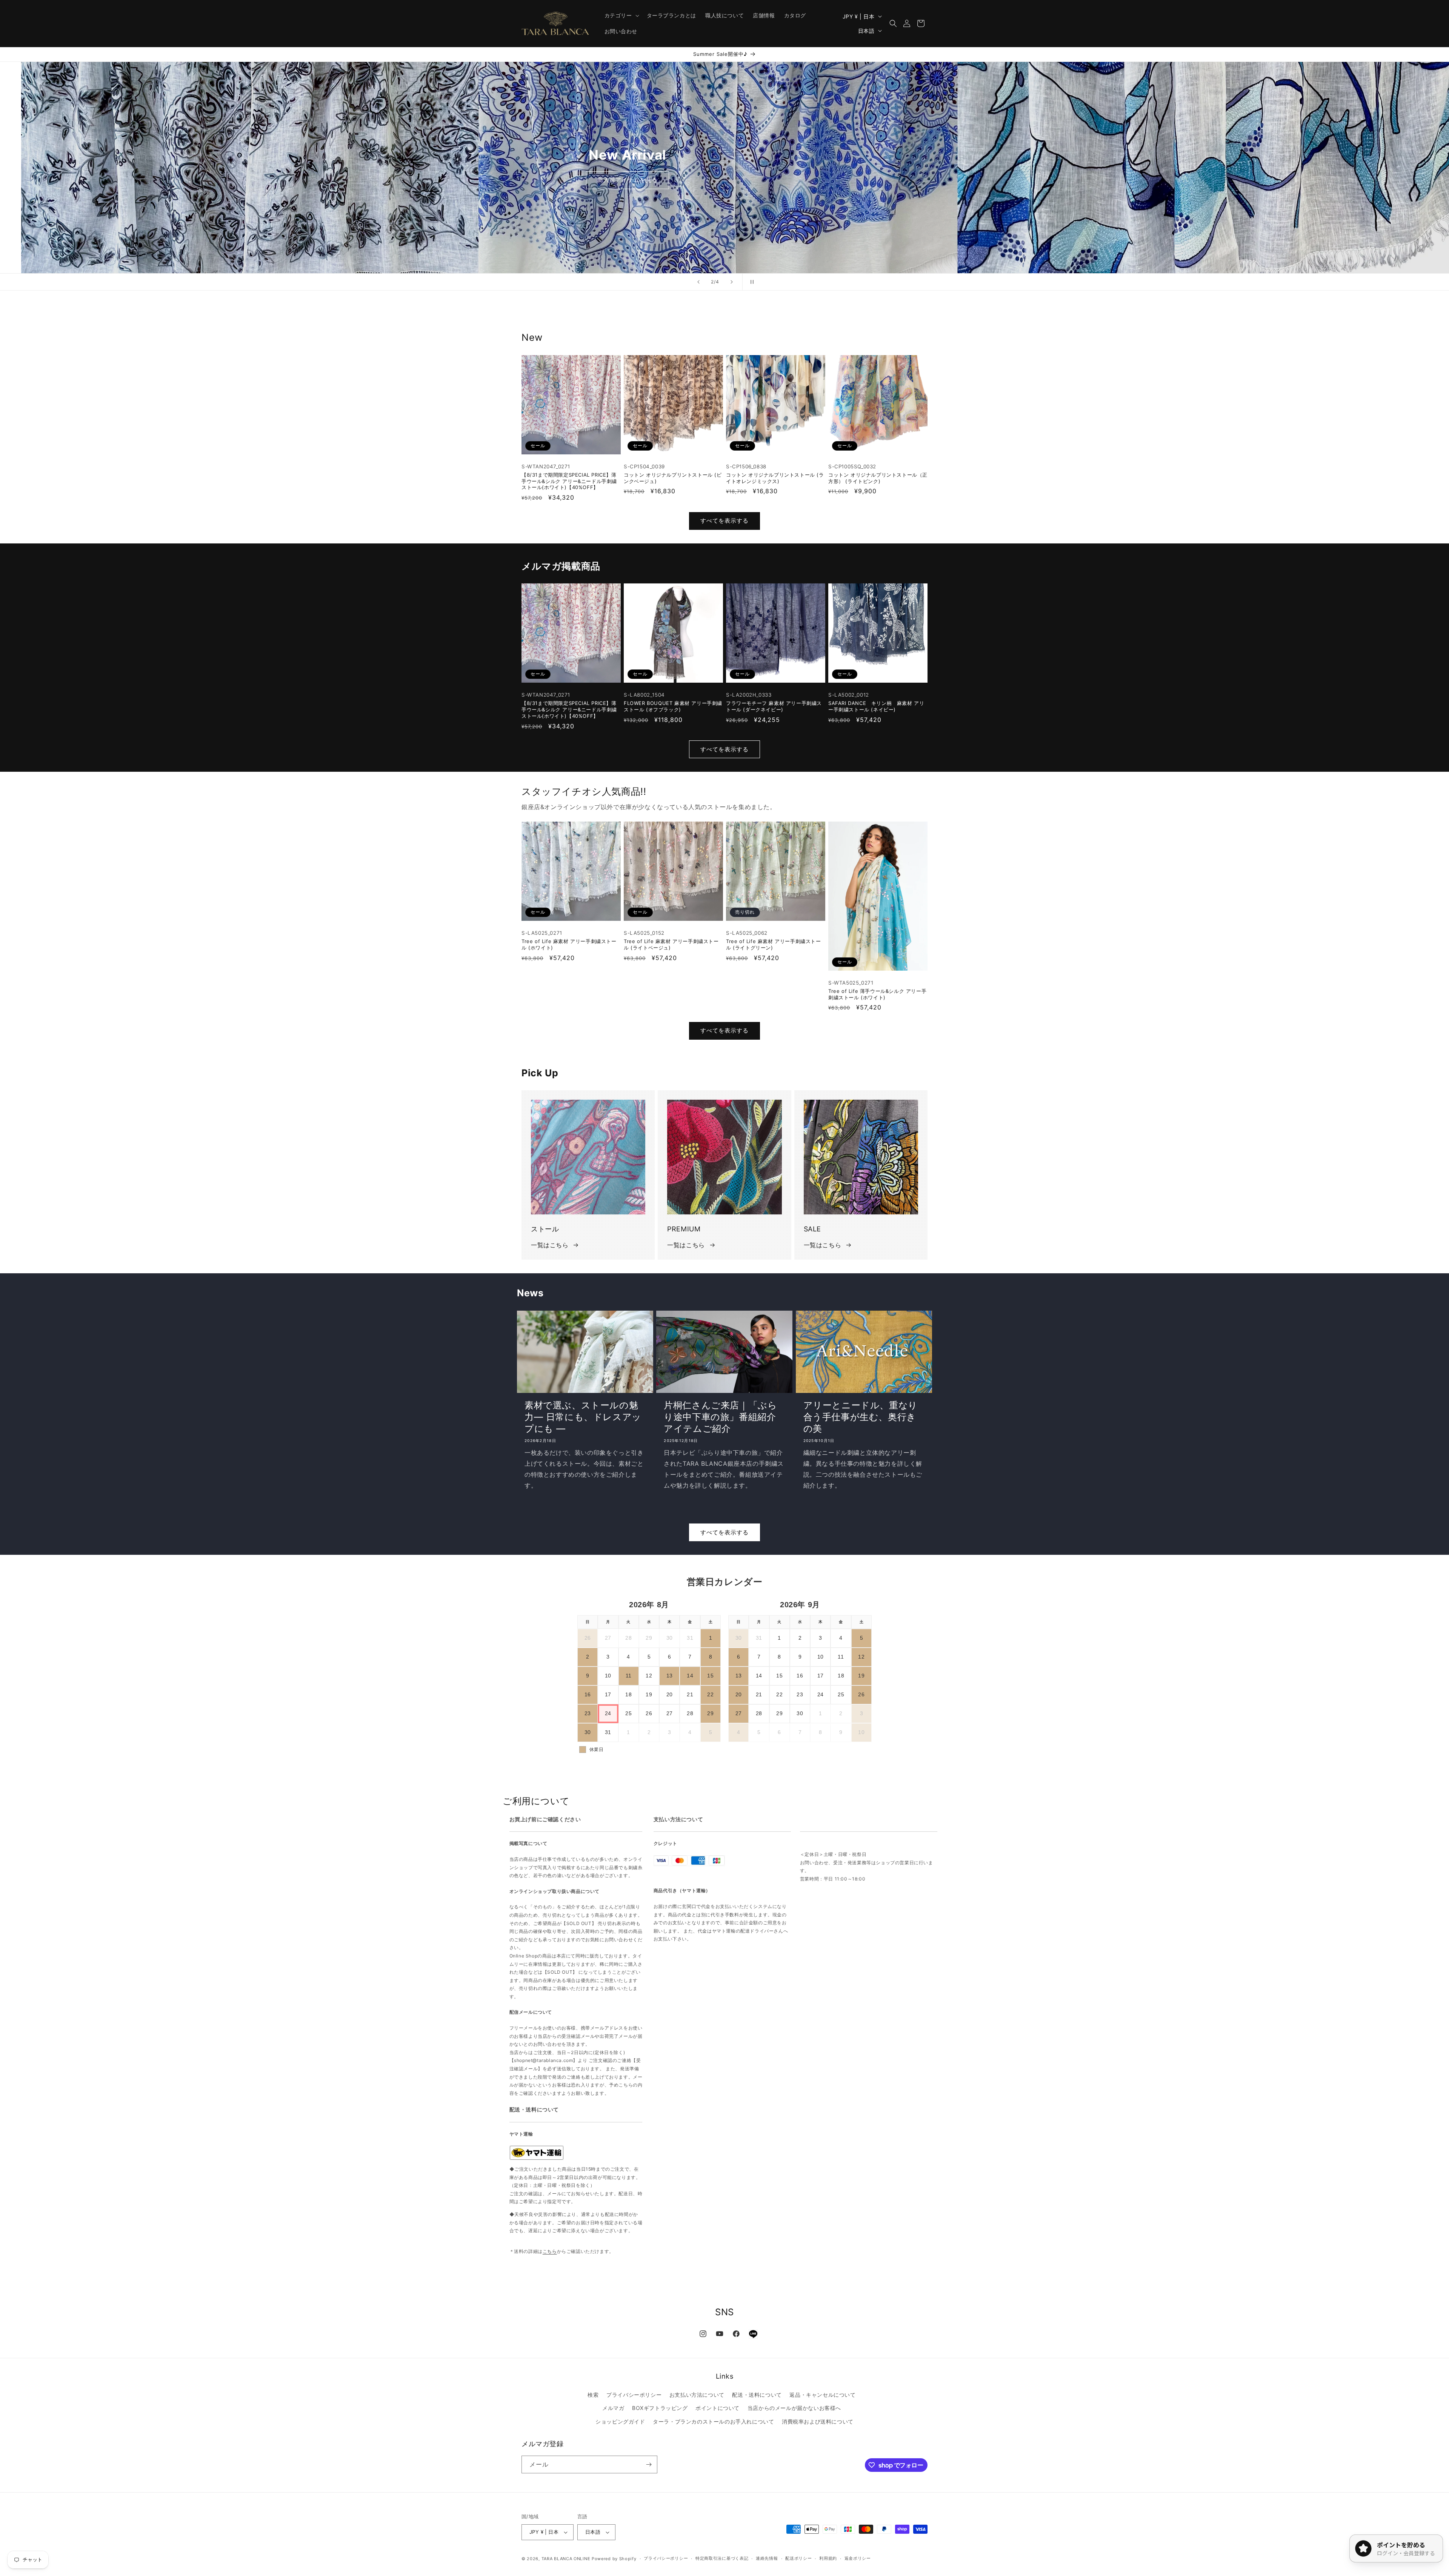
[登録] (649, 2464)
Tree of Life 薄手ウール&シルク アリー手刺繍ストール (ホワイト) (877, 994)
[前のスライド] (698, 282)
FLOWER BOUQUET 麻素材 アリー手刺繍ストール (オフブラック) (673, 706)
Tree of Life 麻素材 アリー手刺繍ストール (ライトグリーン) (774, 944)
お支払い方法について (697, 2395)
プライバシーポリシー (634, 2395)
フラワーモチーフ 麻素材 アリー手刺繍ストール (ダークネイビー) (774, 706)
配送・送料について (757, 2395)
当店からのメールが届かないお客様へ (794, 2408)
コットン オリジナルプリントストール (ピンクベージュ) (673, 478)
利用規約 (828, 2558)
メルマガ (613, 2408)
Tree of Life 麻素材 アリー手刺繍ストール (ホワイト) (569, 944)
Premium (607, 185)
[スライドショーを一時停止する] (751, 282)
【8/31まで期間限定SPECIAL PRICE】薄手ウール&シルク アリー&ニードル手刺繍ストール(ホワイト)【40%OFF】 (569, 481)
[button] (621, 15)
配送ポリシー (798, 2558)
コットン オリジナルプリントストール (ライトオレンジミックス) (775, 478)
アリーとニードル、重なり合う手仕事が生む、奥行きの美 (861, 1417)
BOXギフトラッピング (660, 2408)
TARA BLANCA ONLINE (566, 2559)
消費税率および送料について (818, 2421)
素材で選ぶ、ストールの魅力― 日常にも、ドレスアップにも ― (583, 1417)
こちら (550, 2251)
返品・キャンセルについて (822, 2395)
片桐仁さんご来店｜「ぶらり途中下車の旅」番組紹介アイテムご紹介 (720, 1417)
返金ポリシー (858, 2558)
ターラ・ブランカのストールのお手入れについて (713, 2421)
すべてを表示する (724, 521)
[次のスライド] (732, 282)
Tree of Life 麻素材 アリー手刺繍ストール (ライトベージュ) (671, 944)
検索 (593, 2395)
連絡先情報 (767, 2558)
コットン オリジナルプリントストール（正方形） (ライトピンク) (878, 478)
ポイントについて (718, 2408)
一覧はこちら (550, 1245)
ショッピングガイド (620, 2421)
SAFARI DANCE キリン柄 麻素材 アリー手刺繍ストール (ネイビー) (876, 706)
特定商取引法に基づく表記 (722, 2558)
